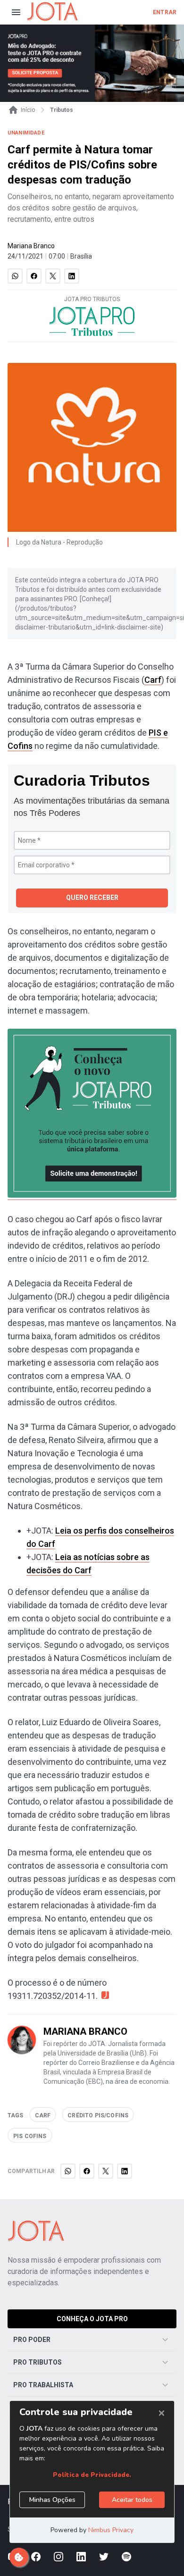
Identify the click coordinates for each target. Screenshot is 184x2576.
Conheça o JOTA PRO (92, 2319)
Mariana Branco (31, 246)
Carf (153, 680)
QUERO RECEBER (92, 898)
